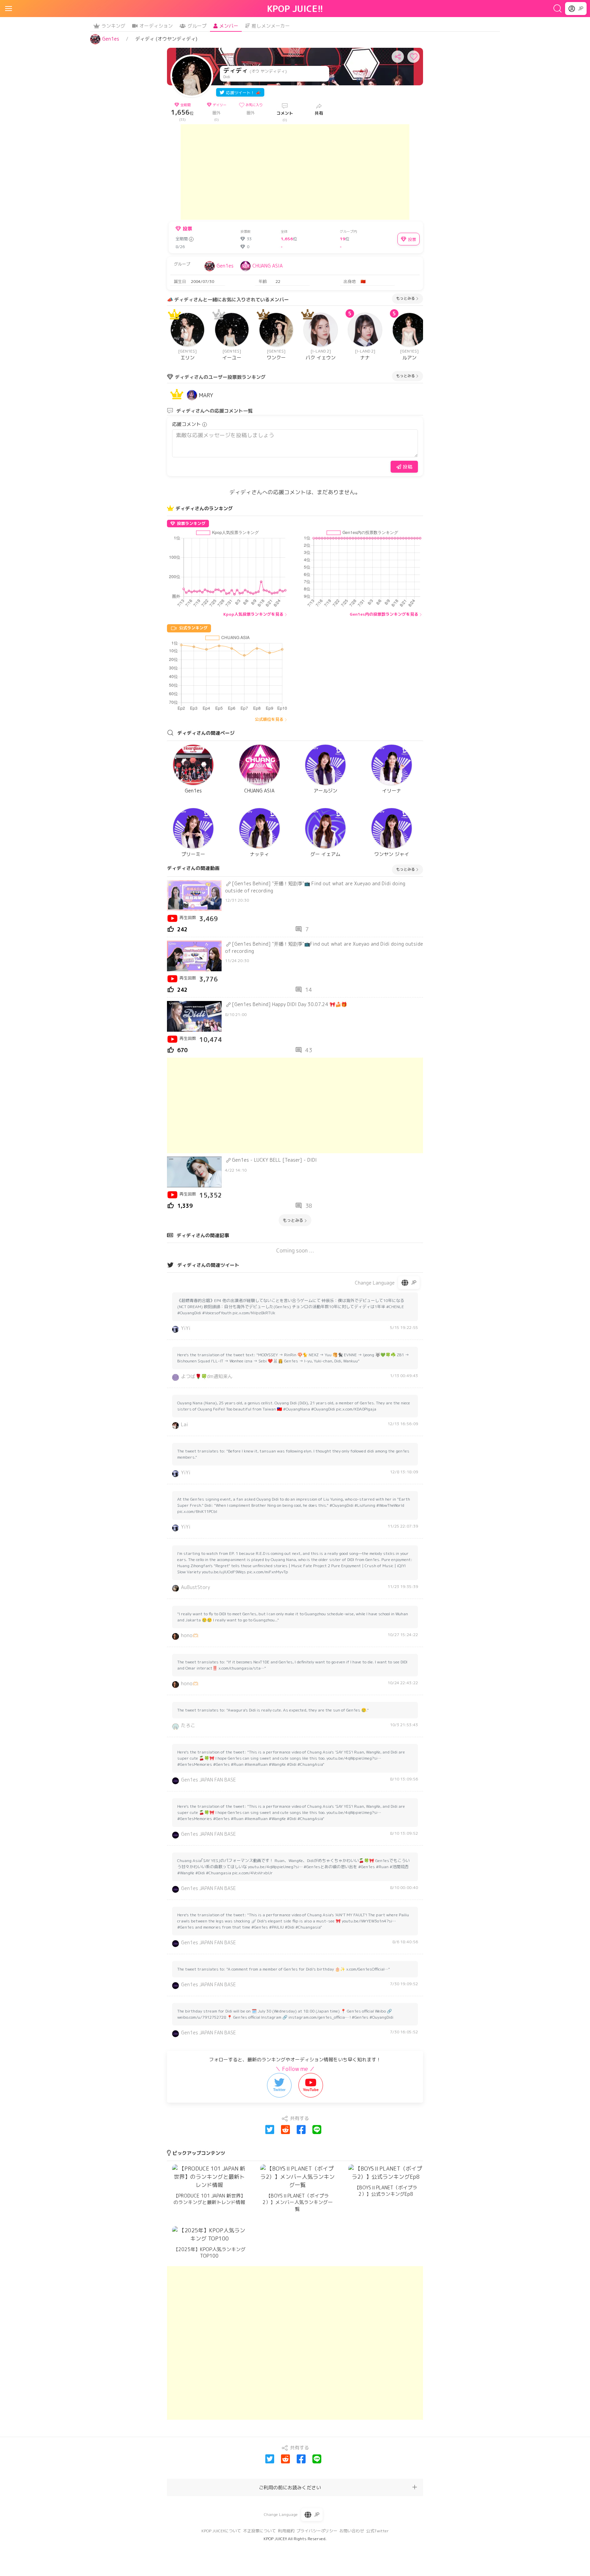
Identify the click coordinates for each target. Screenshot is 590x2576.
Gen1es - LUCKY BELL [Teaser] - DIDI (274, 1160)
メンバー (229, 26)
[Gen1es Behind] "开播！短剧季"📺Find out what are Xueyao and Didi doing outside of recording (324, 947)
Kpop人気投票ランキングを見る (253, 614)
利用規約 (286, 2531)
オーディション (156, 26)
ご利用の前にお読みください (290, 2487)
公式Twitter (377, 2531)
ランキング (113, 26)
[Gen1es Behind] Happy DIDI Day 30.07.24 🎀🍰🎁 (289, 1004)
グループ (197, 26)
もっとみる (405, 298)
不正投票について (259, 2531)
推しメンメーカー (271, 26)
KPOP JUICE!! (295, 9)
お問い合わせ (352, 2531)
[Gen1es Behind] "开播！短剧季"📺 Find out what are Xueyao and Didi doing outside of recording (315, 887)
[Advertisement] (295, 172)
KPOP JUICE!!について (221, 2531)
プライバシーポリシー (317, 2531)
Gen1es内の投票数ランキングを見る (384, 614)
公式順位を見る (269, 719)
